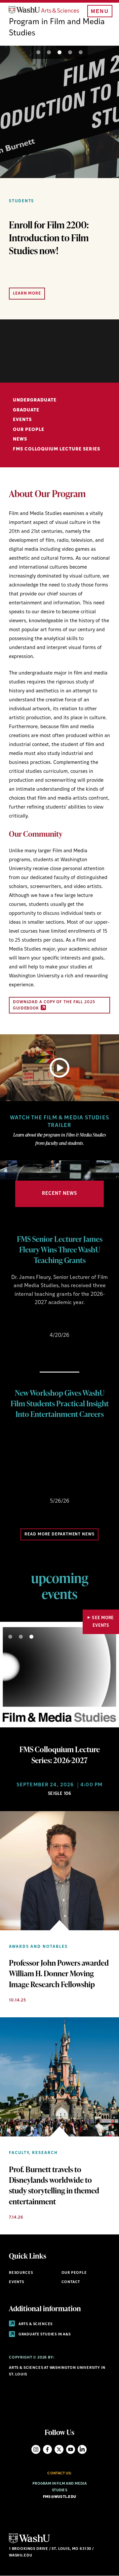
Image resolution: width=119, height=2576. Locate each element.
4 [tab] (70, 52)
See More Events (103, 1622)
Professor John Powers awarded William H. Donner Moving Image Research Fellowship (59, 1973)
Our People (29, 430)
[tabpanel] (59, 183)
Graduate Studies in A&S (44, 2335)
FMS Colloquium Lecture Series (57, 449)
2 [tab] (49, 52)
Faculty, (20, 2153)
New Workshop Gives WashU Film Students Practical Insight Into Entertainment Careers (60, 1403)
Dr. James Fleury (31, 1278)
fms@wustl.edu (60, 2497)
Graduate (26, 410)
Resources (21, 2273)
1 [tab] (38, 52)
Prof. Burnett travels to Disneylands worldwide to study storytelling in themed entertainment (54, 2185)
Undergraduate (35, 400)
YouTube (71, 2449)
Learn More (27, 294)
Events (22, 420)
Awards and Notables (38, 1947)
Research (45, 2153)
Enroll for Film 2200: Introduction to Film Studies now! (49, 238)
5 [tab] (81, 52)
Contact (71, 2282)
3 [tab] (59, 52)
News (20, 439)
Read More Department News (59, 1534)
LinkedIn (82, 2449)
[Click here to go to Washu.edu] (29, 2542)
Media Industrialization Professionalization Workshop (59, 1441)
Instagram (36, 2449)
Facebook (47, 2449)
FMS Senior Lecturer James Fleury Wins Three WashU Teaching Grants (60, 1249)
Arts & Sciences (35, 2324)
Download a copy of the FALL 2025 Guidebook (54, 1005)
